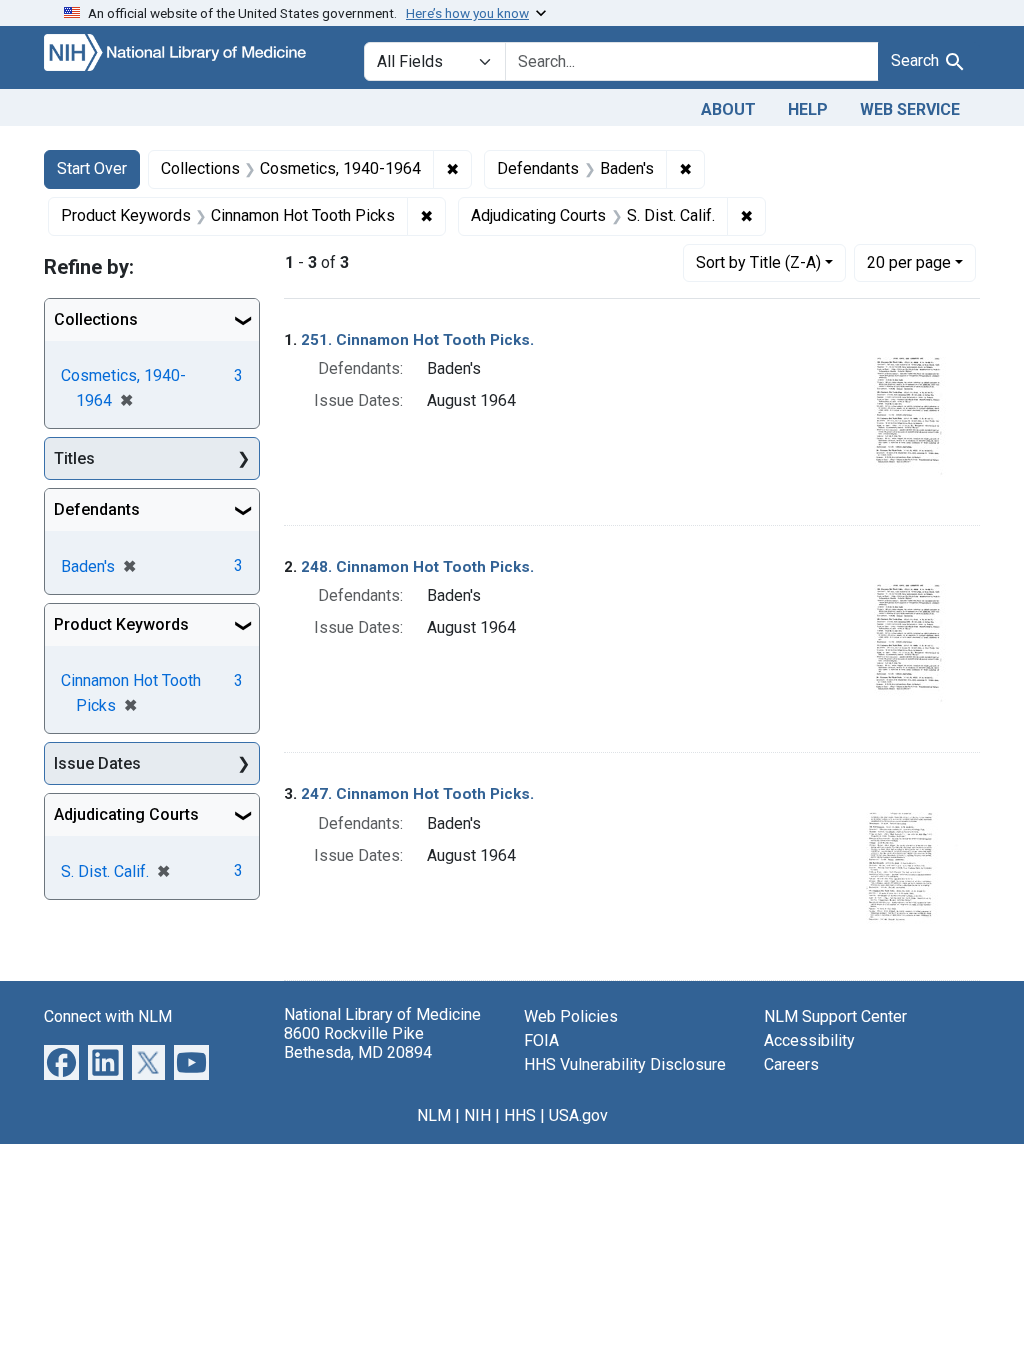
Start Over (92, 168)
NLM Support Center (835, 1016)
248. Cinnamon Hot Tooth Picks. (417, 567)
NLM (434, 1115)
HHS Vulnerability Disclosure (625, 1064)
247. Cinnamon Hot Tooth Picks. (417, 794)
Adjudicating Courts (126, 814)
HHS (520, 1115)
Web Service (910, 109)
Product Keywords (121, 624)
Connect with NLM (108, 1016)
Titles (74, 458)
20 (909, 262)
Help (808, 109)
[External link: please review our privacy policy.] (61, 1060)
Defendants (97, 509)
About (728, 109)
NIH (477, 1115)
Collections (96, 319)
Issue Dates (97, 763)
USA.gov (578, 1115)
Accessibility (809, 1040)
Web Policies (571, 1016)
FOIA (541, 1040)
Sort (758, 262)
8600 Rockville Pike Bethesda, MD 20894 (358, 1043)
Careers (791, 1064)
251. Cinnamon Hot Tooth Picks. (417, 340)
